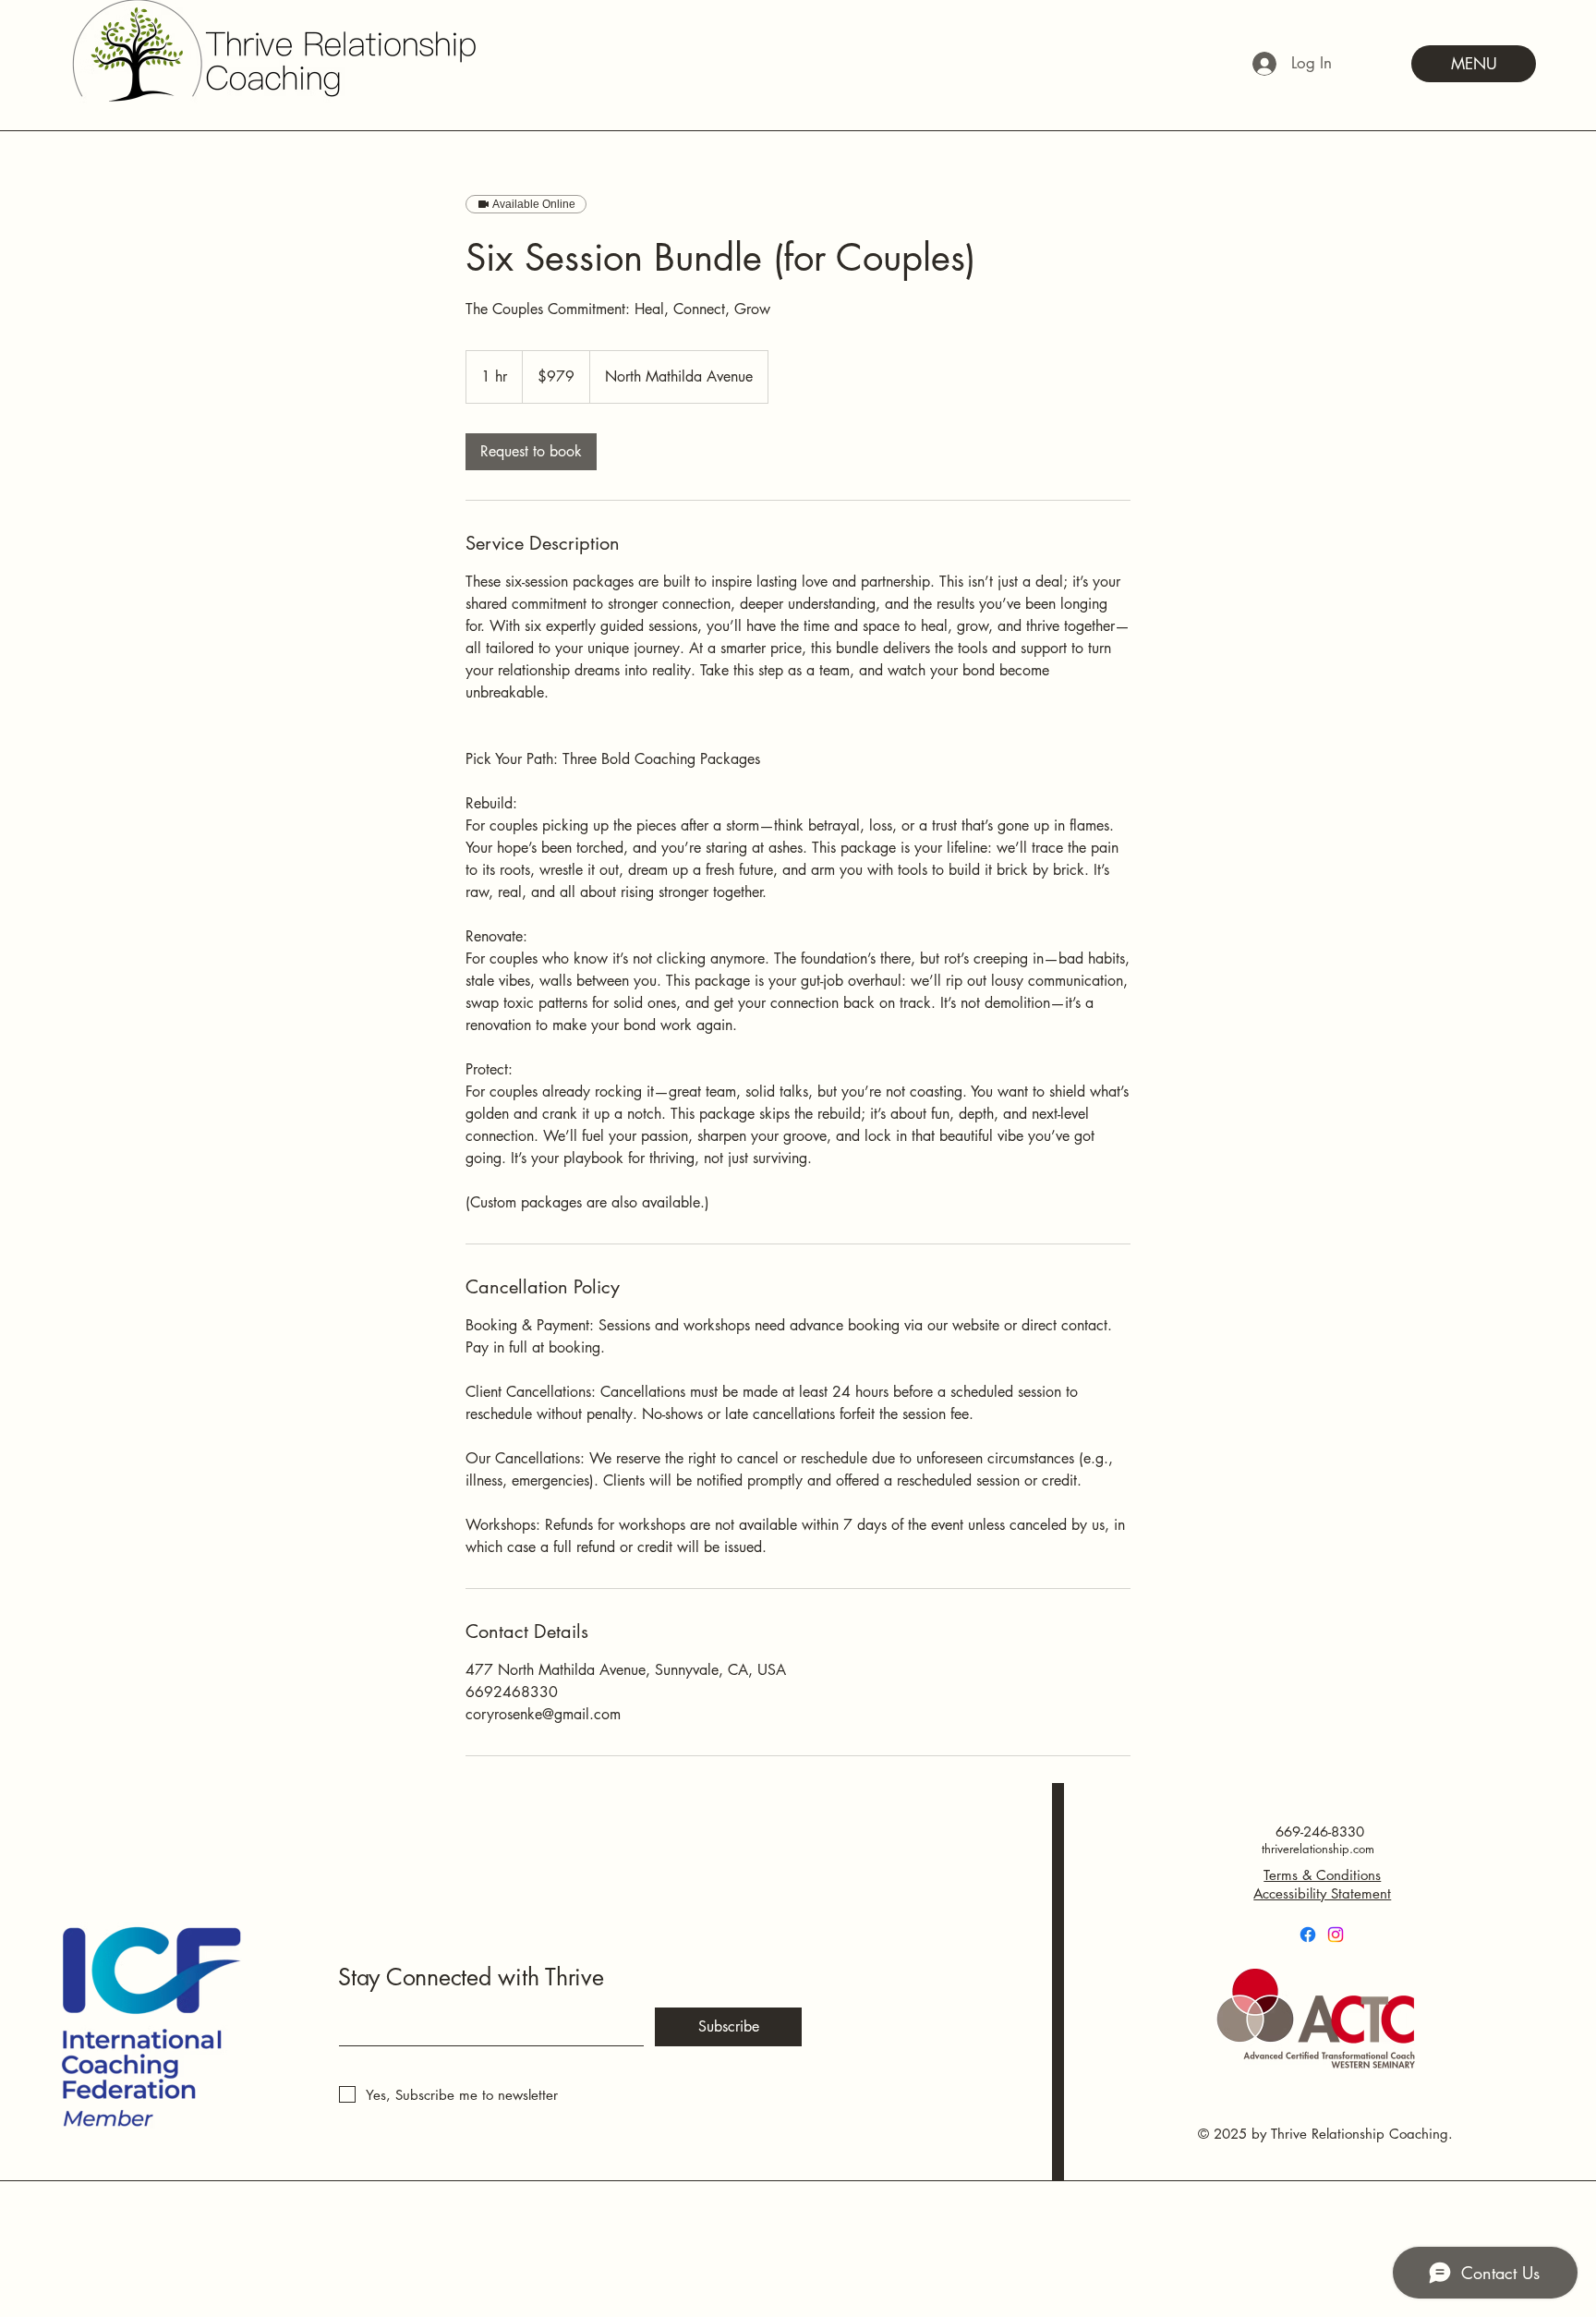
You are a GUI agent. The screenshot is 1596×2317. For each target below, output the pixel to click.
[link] (531, 452)
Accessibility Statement (1322, 1893)
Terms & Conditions (1322, 1875)
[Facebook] (1308, 1935)
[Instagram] (1336, 1935)
